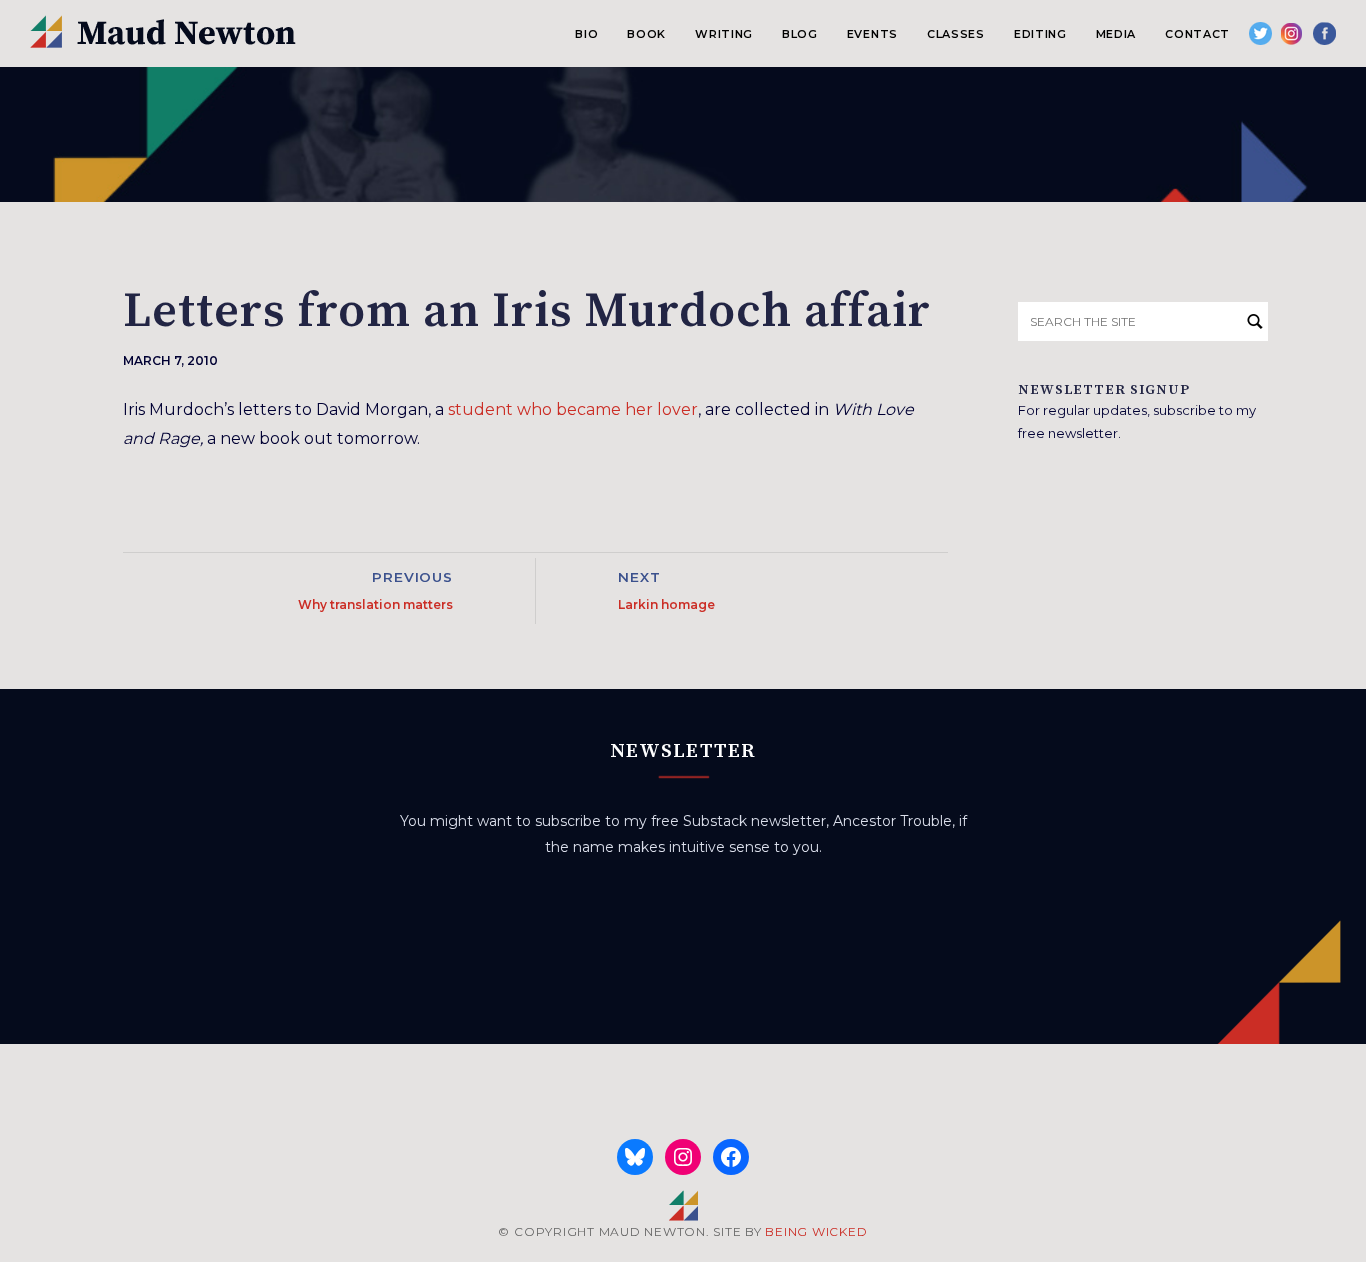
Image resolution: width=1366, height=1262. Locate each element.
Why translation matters (375, 604)
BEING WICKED (816, 1231)
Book (646, 34)
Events (872, 34)
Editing (1040, 34)
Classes (956, 34)
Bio (586, 34)
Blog (800, 34)
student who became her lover (573, 409)
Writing (724, 34)
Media (1116, 34)
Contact (1197, 34)
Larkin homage (666, 604)
